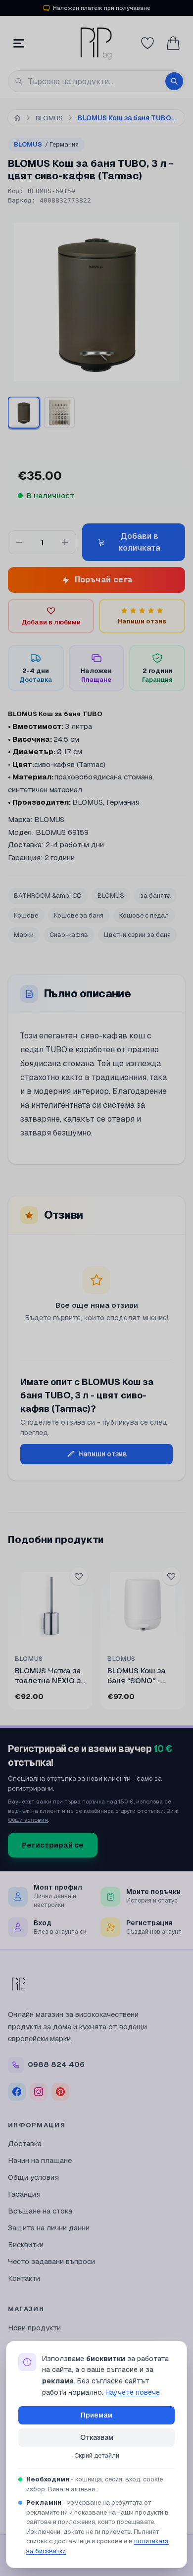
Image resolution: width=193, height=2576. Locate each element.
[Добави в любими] (79, 1576)
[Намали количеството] (19, 542)
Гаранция (24, 2194)
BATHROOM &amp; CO (48, 896)
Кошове (26, 915)
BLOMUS (46, 144)
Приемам (96, 2415)
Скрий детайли (97, 2455)
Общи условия (28, 1820)
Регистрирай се (53, 1845)
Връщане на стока (40, 2211)
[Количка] (173, 43)
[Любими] (147, 43)
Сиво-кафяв (69, 935)
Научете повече (133, 2392)
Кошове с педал (144, 915)
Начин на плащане (40, 2160)
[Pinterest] (60, 2092)
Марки (24, 935)
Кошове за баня (79, 915)
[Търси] (174, 81)
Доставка (25, 2143)
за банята (155, 896)
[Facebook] (17, 2092)
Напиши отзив (103, 1454)
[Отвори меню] (19, 43)
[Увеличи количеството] (65, 542)
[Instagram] (39, 2092)
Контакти (24, 2278)
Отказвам (97, 2437)
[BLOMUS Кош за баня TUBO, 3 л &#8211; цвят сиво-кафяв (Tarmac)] (59, 412)
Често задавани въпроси (51, 2261)
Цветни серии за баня (137, 935)
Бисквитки (26, 2244)
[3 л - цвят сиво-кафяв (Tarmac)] (24, 412)
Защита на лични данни (49, 2228)
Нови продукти (34, 2328)
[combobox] (96, 81)
